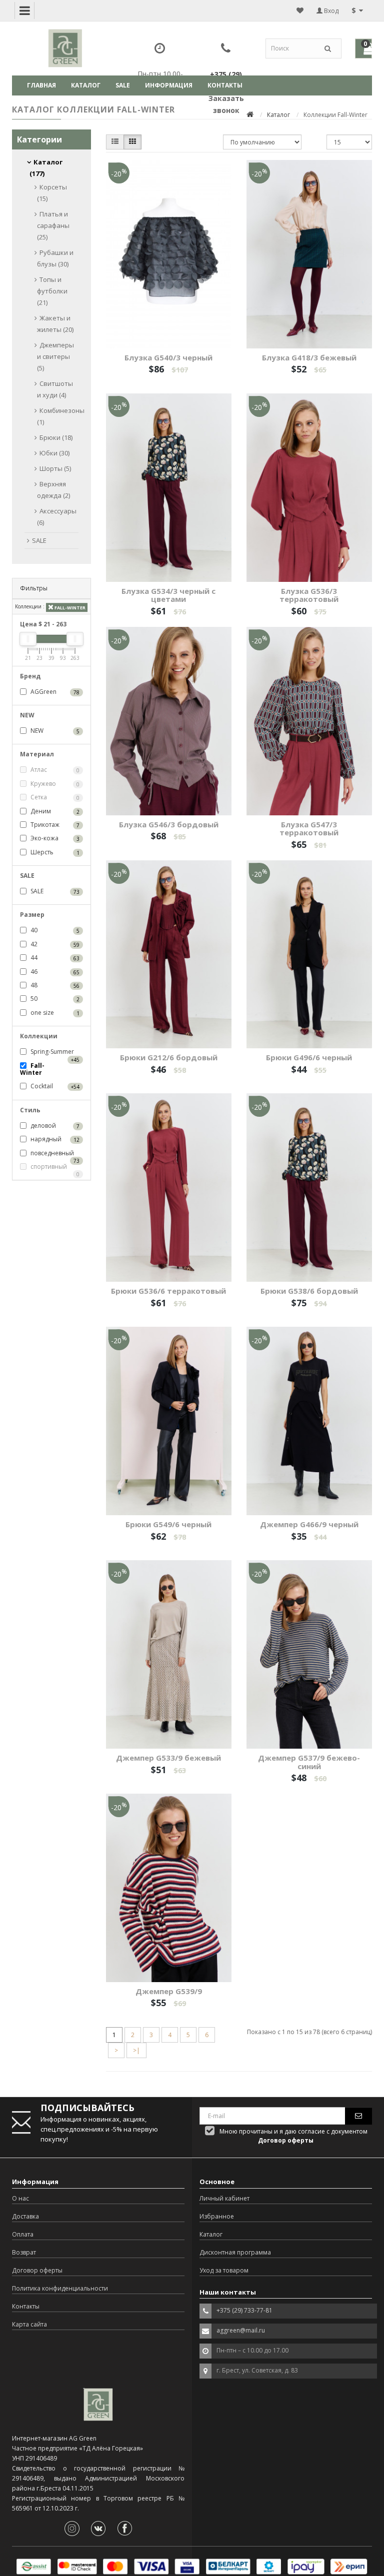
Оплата (23, 2234)
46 (54, 972)
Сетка (54, 797)
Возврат (24, 2252)
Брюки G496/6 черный (309, 1057)
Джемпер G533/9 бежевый (168, 1758)
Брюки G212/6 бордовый (169, 1057)
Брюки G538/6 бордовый (309, 1291)
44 (54, 958)
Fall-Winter (69, 608)
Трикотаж (54, 825)
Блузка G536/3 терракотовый (309, 595)
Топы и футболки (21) (52, 291)
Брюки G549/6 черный (168, 1524)
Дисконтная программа (235, 2252)
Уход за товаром (224, 2270)
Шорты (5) (55, 468)
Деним (54, 811)
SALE (123, 85)
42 (54, 944)
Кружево (54, 784)
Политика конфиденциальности (60, 2288)
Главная (41, 85)
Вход (330, 11)
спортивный (54, 1167)
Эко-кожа (54, 838)
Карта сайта (29, 2324)
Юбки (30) (54, 453)
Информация (169, 85)
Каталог (86, 85)
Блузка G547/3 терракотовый (309, 829)
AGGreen (54, 692)
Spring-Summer (54, 1052)
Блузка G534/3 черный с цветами (168, 595)
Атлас (54, 770)
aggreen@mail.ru (241, 2330)
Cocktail (54, 1086)
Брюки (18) (56, 437)
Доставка (25, 2216)
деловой (54, 1126)
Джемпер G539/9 (169, 1991)
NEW (54, 731)
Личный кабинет (224, 2198)
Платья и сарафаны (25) (53, 225)
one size (54, 1013)
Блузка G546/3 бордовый (169, 824)
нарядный (54, 1139)
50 (54, 999)
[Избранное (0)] (300, 10)
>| (136, 2050)
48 (54, 985)
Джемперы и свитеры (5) (55, 356)
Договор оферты (37, 2270)
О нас (20, 2198)
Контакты (225, 85)
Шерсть (54, 852)
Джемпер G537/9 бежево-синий (309, 1762)
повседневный (54, 1154)
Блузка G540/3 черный (168, 357)
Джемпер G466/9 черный (309, 1524)
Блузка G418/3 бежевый (309, 357)
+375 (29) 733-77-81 (244, 2310)
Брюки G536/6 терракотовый (168, 1291)
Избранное (217, 2216)
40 (54, 930)
